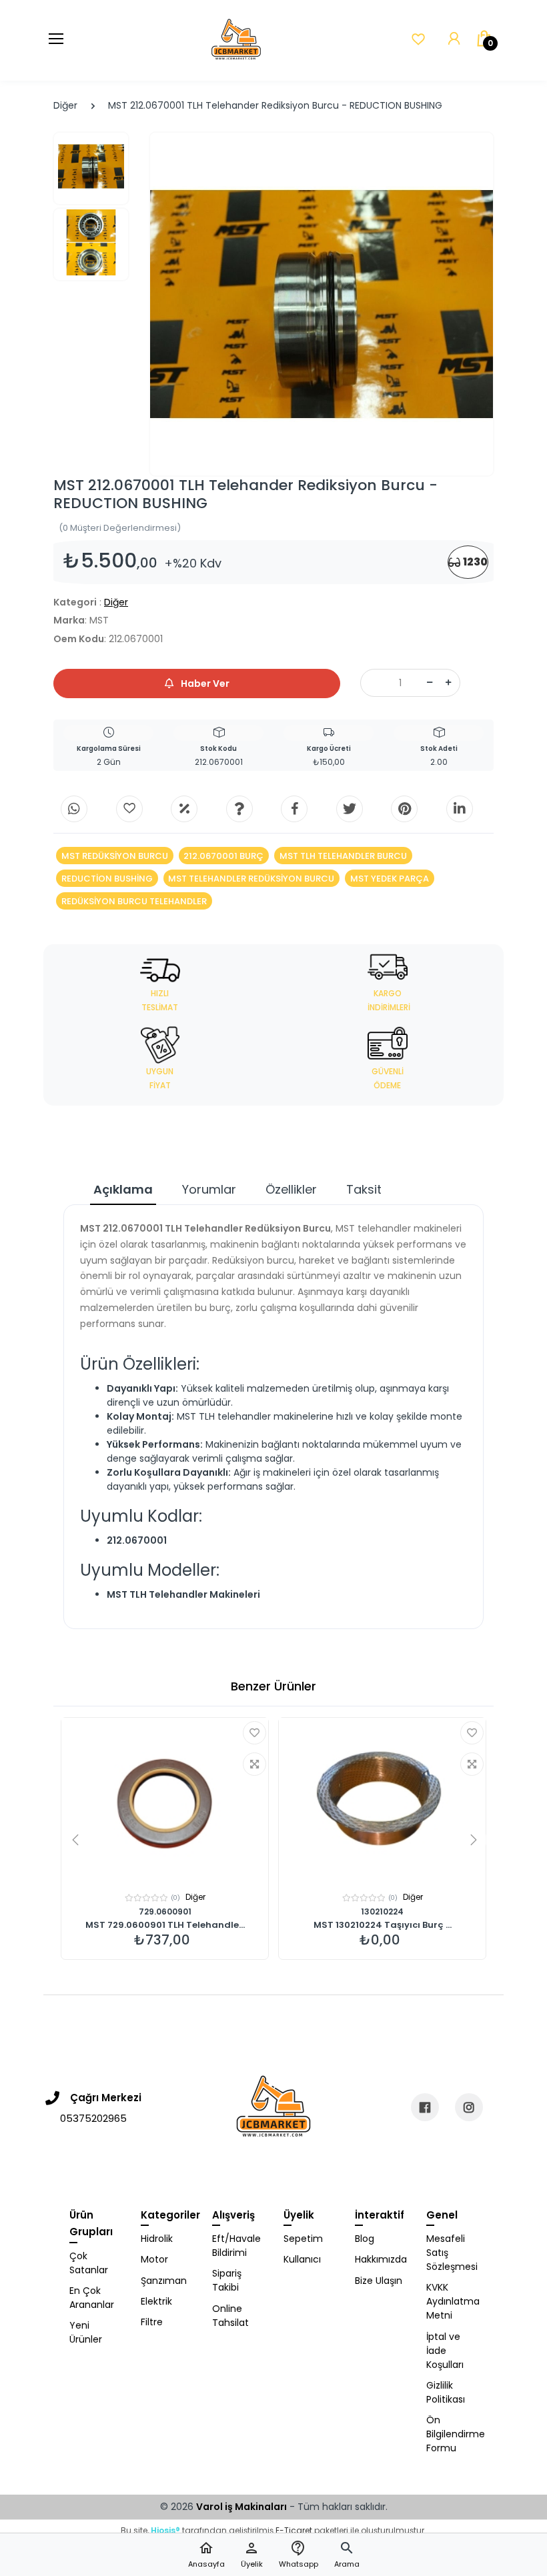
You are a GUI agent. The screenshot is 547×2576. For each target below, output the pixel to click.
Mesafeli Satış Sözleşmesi (452, 2253)
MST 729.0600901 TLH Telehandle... (165, 1925)
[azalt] (430, 683)
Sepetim (303, 2239)
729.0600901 (165, 1911)
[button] (347, 2555)
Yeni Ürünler (86, 2332)
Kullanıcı (302, 2259)
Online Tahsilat (230, 2316)
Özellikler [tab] (291, 1189)
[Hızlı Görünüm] (254, 1764)
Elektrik (156, 2301)
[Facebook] (294, 809)
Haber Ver (204, 684)
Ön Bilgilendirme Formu (452, 2434)
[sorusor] (239, 809)
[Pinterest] (404, 809)
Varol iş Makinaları (241, 2507)
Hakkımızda (381, 2259)
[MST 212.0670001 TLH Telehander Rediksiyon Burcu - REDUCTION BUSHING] (322, 304)
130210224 (382, 1911)
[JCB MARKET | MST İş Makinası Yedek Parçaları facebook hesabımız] (425, 2107)
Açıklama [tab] (123, 1189)
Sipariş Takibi (227, 2280)
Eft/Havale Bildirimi (236, 2246)
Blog (365, 2239)
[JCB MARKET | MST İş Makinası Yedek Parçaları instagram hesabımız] (469, 2107)
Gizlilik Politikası (446, 2392)
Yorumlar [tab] (209, 1189)
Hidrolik (157, 2239)
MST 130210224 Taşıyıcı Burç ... (383, 1925)
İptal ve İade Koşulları (445, 2351)
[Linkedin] (460, 809)
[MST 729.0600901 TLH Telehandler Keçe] (165, 1801)
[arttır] (448, 683)
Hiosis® (165, 2530)
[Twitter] (350, 809)
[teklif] (184, 809)
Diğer (65, 105)
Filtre (152, 2322)
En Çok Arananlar (92, 2298)
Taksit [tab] (364, 1189)
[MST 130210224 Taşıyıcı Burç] (382, 1801)
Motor (154, 2259)
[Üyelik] (454, 39)
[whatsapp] (74, 809)
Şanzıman (164, 2281)
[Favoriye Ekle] (254, 1733)
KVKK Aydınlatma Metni (452, 2301)
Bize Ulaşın (379, 2281)
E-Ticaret (294, 2530)
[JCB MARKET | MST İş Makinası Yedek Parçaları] (236, 40)
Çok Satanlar (89, 2263)
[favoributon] (418, 39)
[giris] (129, 809)
